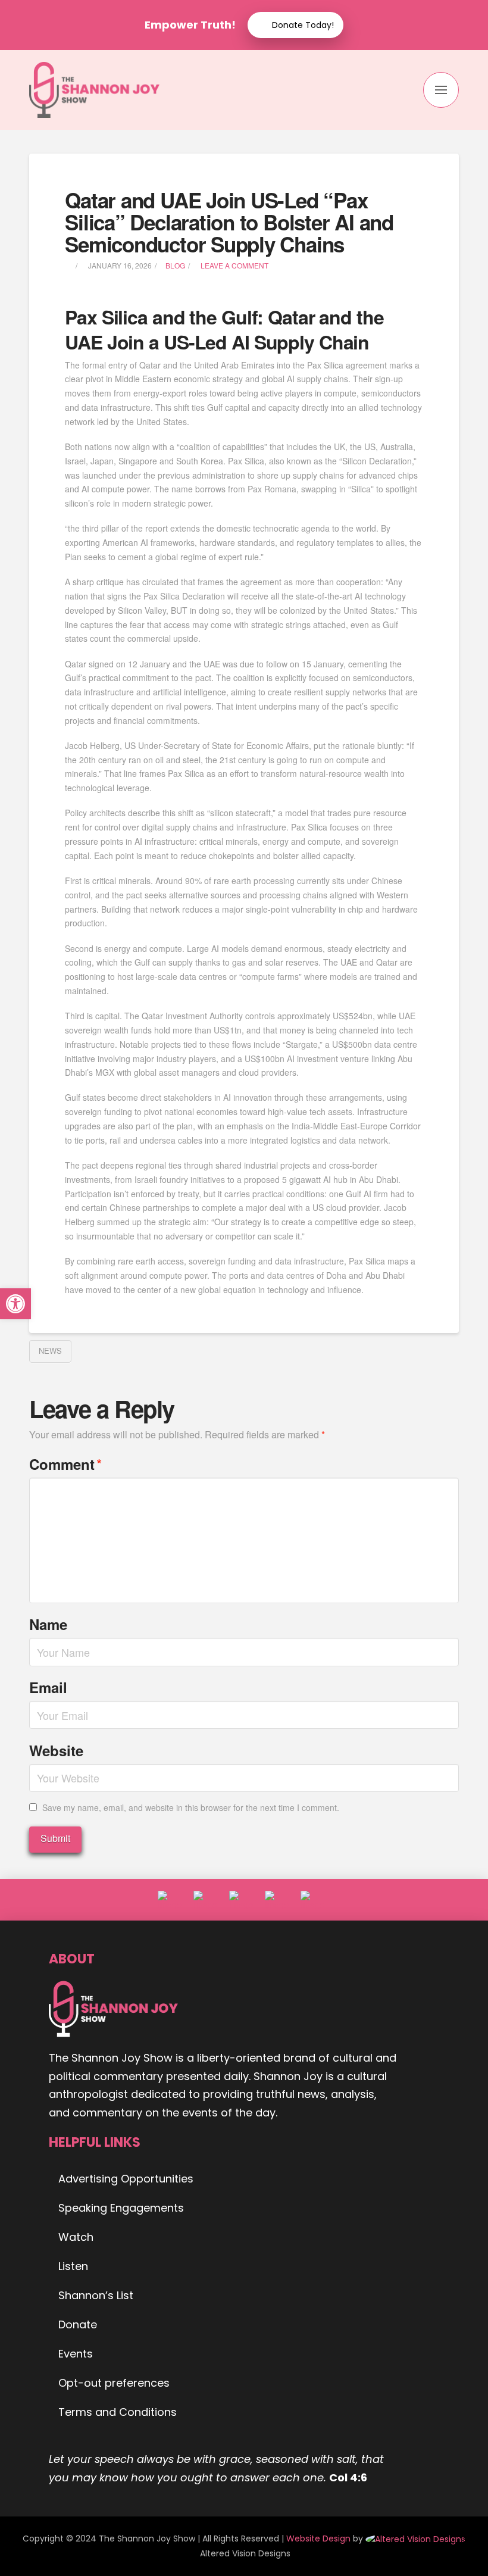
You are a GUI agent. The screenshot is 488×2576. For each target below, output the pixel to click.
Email (48, 1687)
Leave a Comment (234, 265)
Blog (175, 265)
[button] (441, 90)
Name (48, 1624)
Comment (65, 1464)
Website (56, 1750)
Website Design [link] (318, 2538)
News (50, 1351)
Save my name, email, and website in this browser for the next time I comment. (191, 1807)
